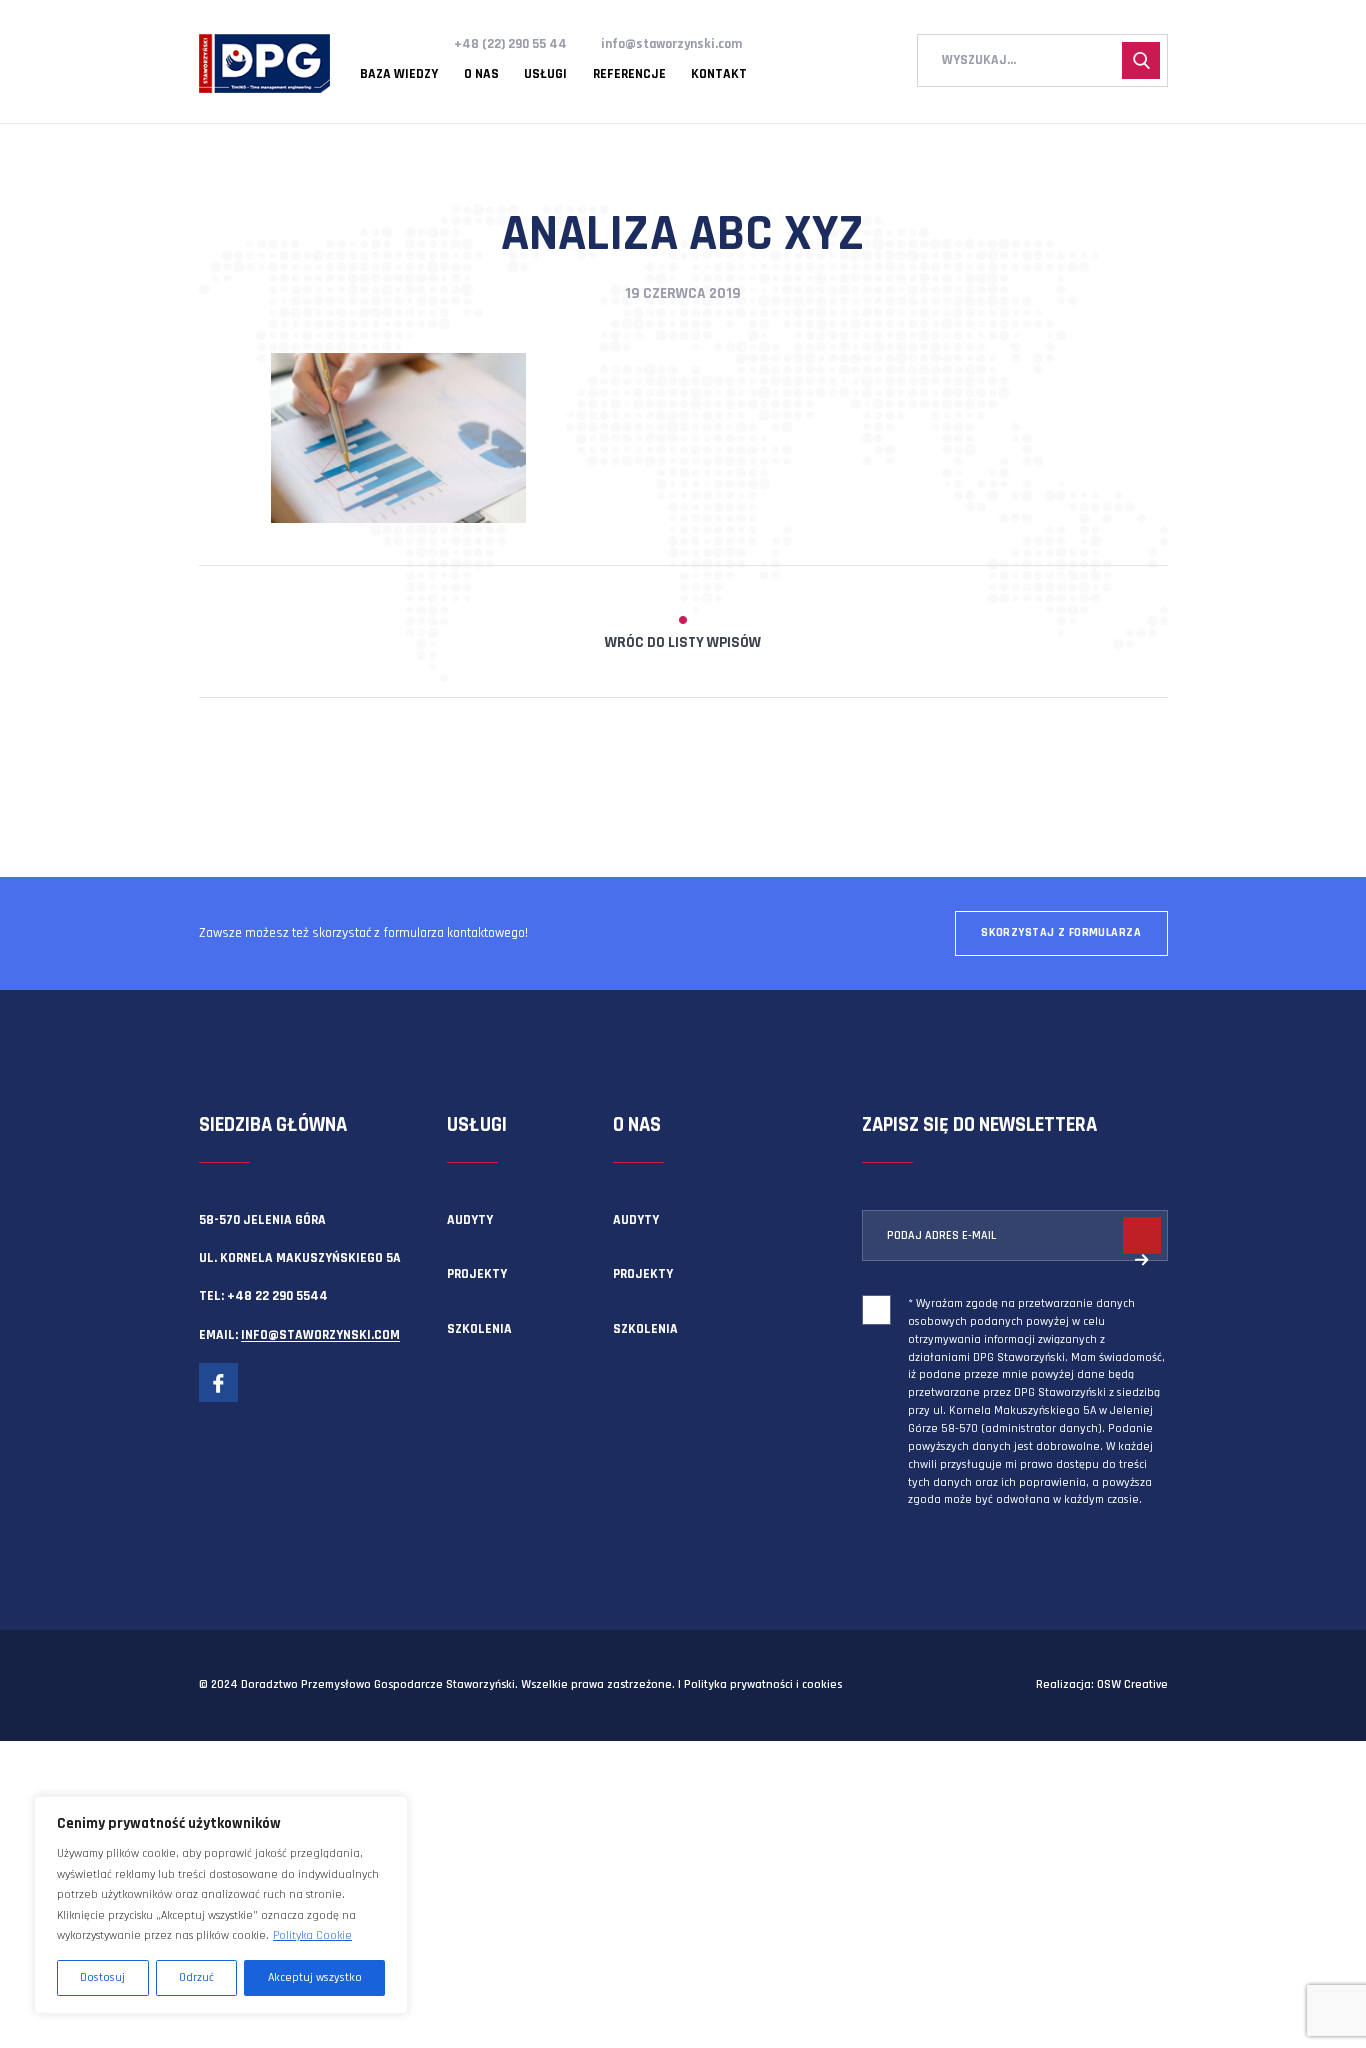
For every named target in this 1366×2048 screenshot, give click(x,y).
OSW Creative (1132, 1684)
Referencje (629, 75)
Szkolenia (479, 1329)
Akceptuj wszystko (315, 1977)
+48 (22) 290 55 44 (510, 44)
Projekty (477, 1274)
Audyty (470, 1220)
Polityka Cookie (312, 1935)
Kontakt (719, 75)
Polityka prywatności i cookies (763, 1684)
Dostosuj (102, 1977)
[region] (221, 1905)
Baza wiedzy (399, 75)
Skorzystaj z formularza (1061, 932)
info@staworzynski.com (671, 44)
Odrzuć (196, 1977)
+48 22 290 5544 (277, 1296)
